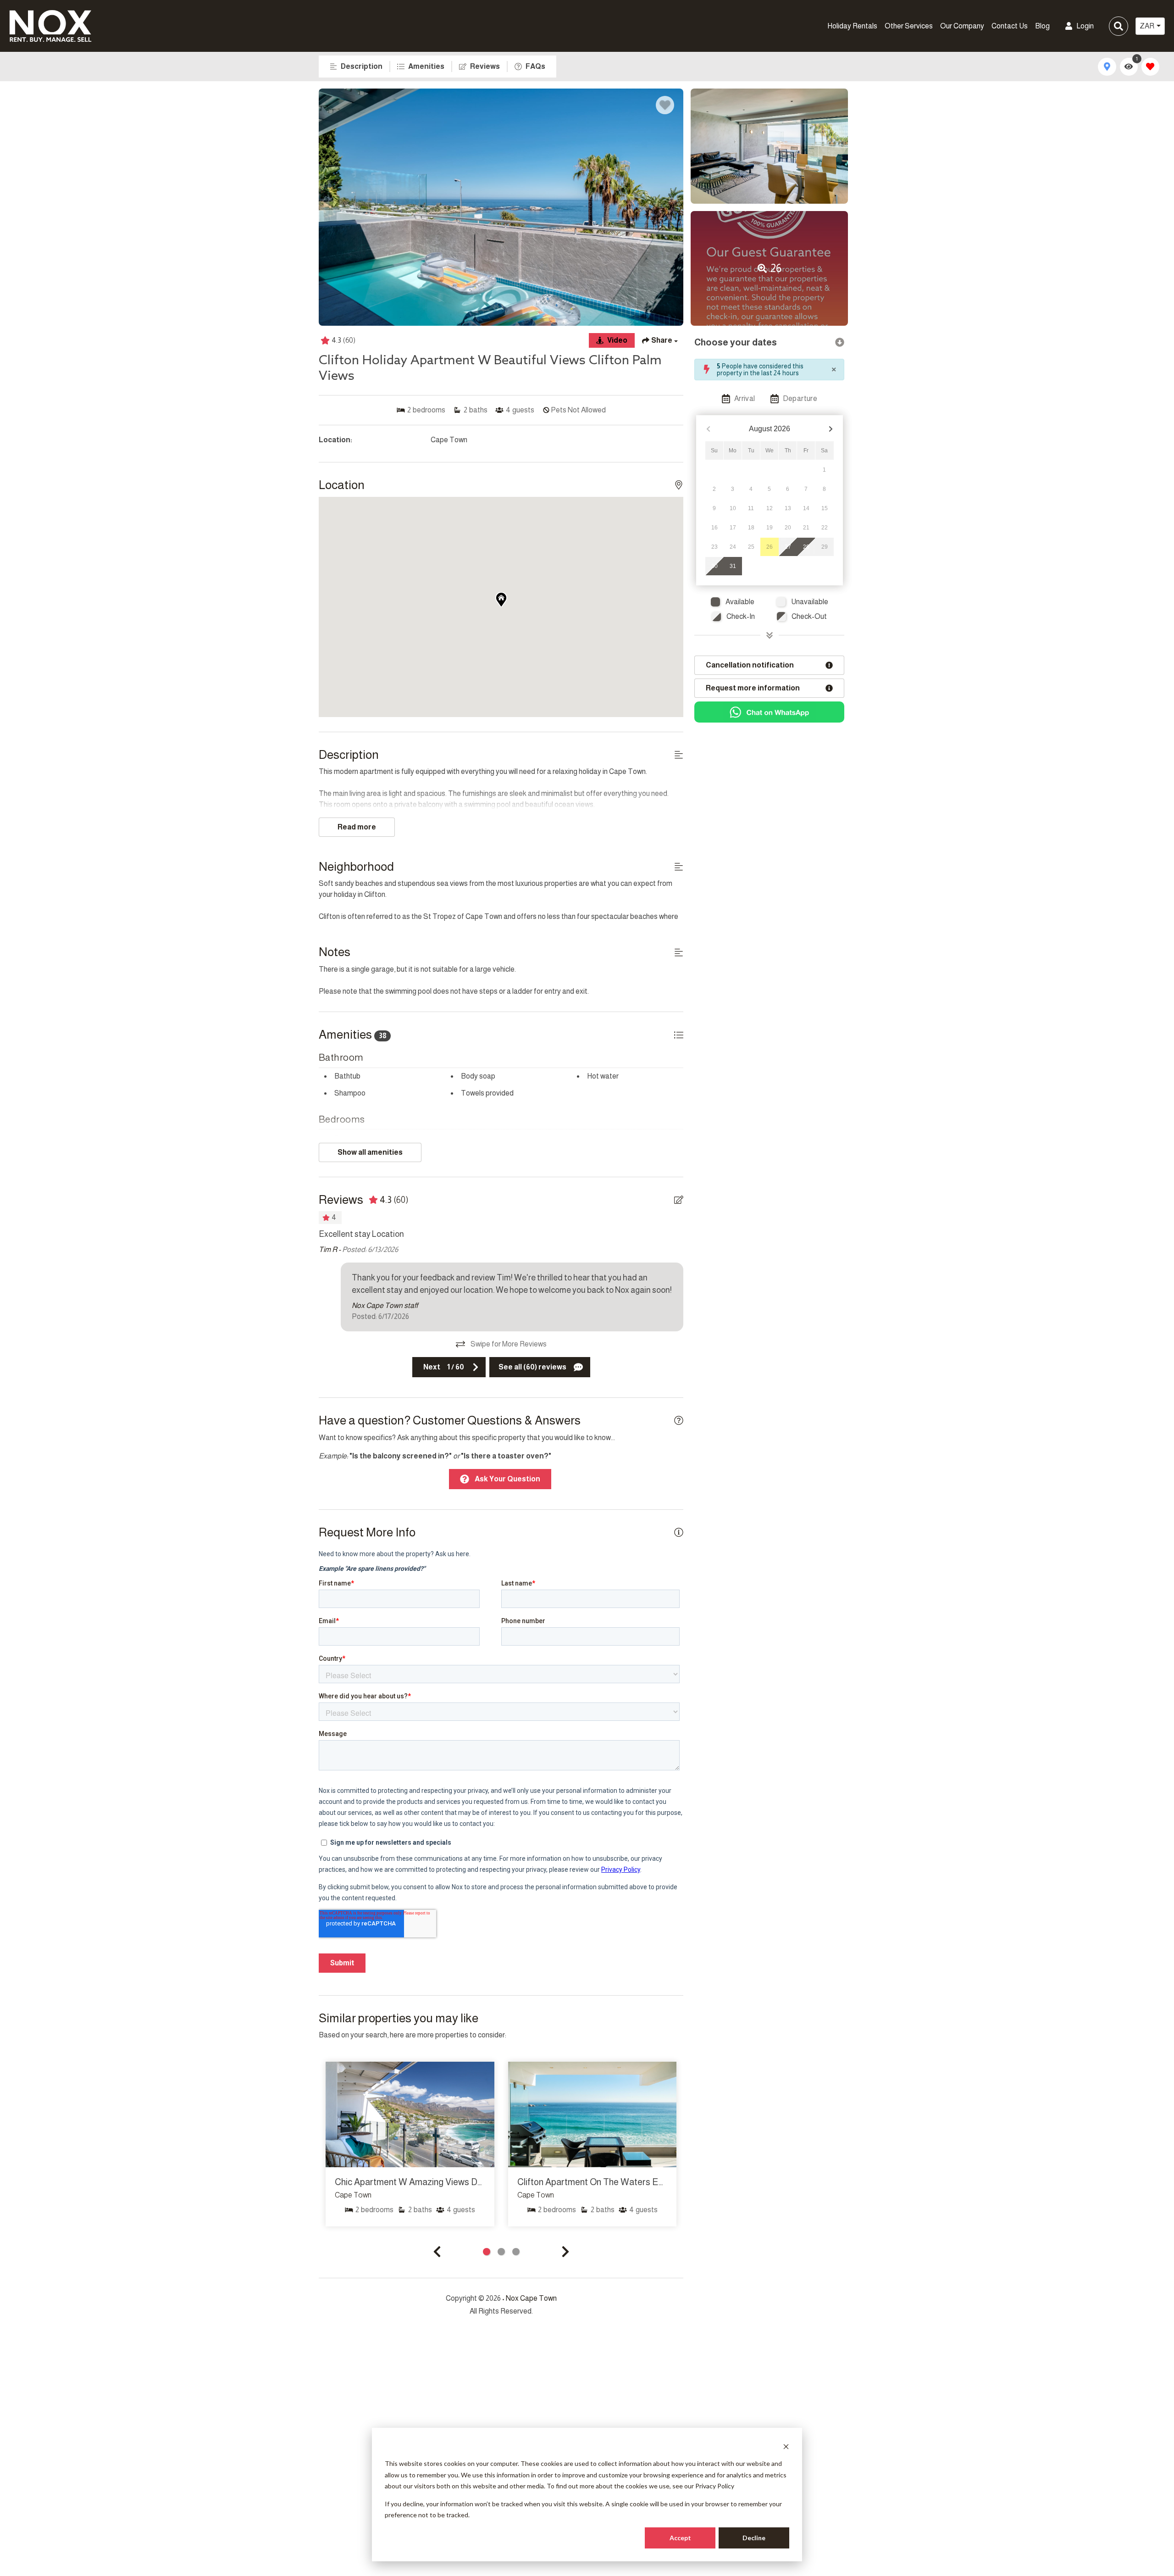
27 (788, 547)
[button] (437, 2252)
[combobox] (1150, 26)
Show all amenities (370, 1152)
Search (962, 26)
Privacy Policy (715, 2486)
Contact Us (1010, 26)
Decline (754, 2538)
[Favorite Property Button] (665, 105)
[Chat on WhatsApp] (769, 712)
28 (806, 547)
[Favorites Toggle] (1150, 67)
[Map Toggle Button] (1107, 67)
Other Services (909, 26)
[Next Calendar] (831, 429)
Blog (1042, 26)
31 (733, 566)
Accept (680, 2538)
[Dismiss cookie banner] (786, 2446)
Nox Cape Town (531, 2298)
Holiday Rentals (852, 26)
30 (714, 566)
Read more (357, 827)
